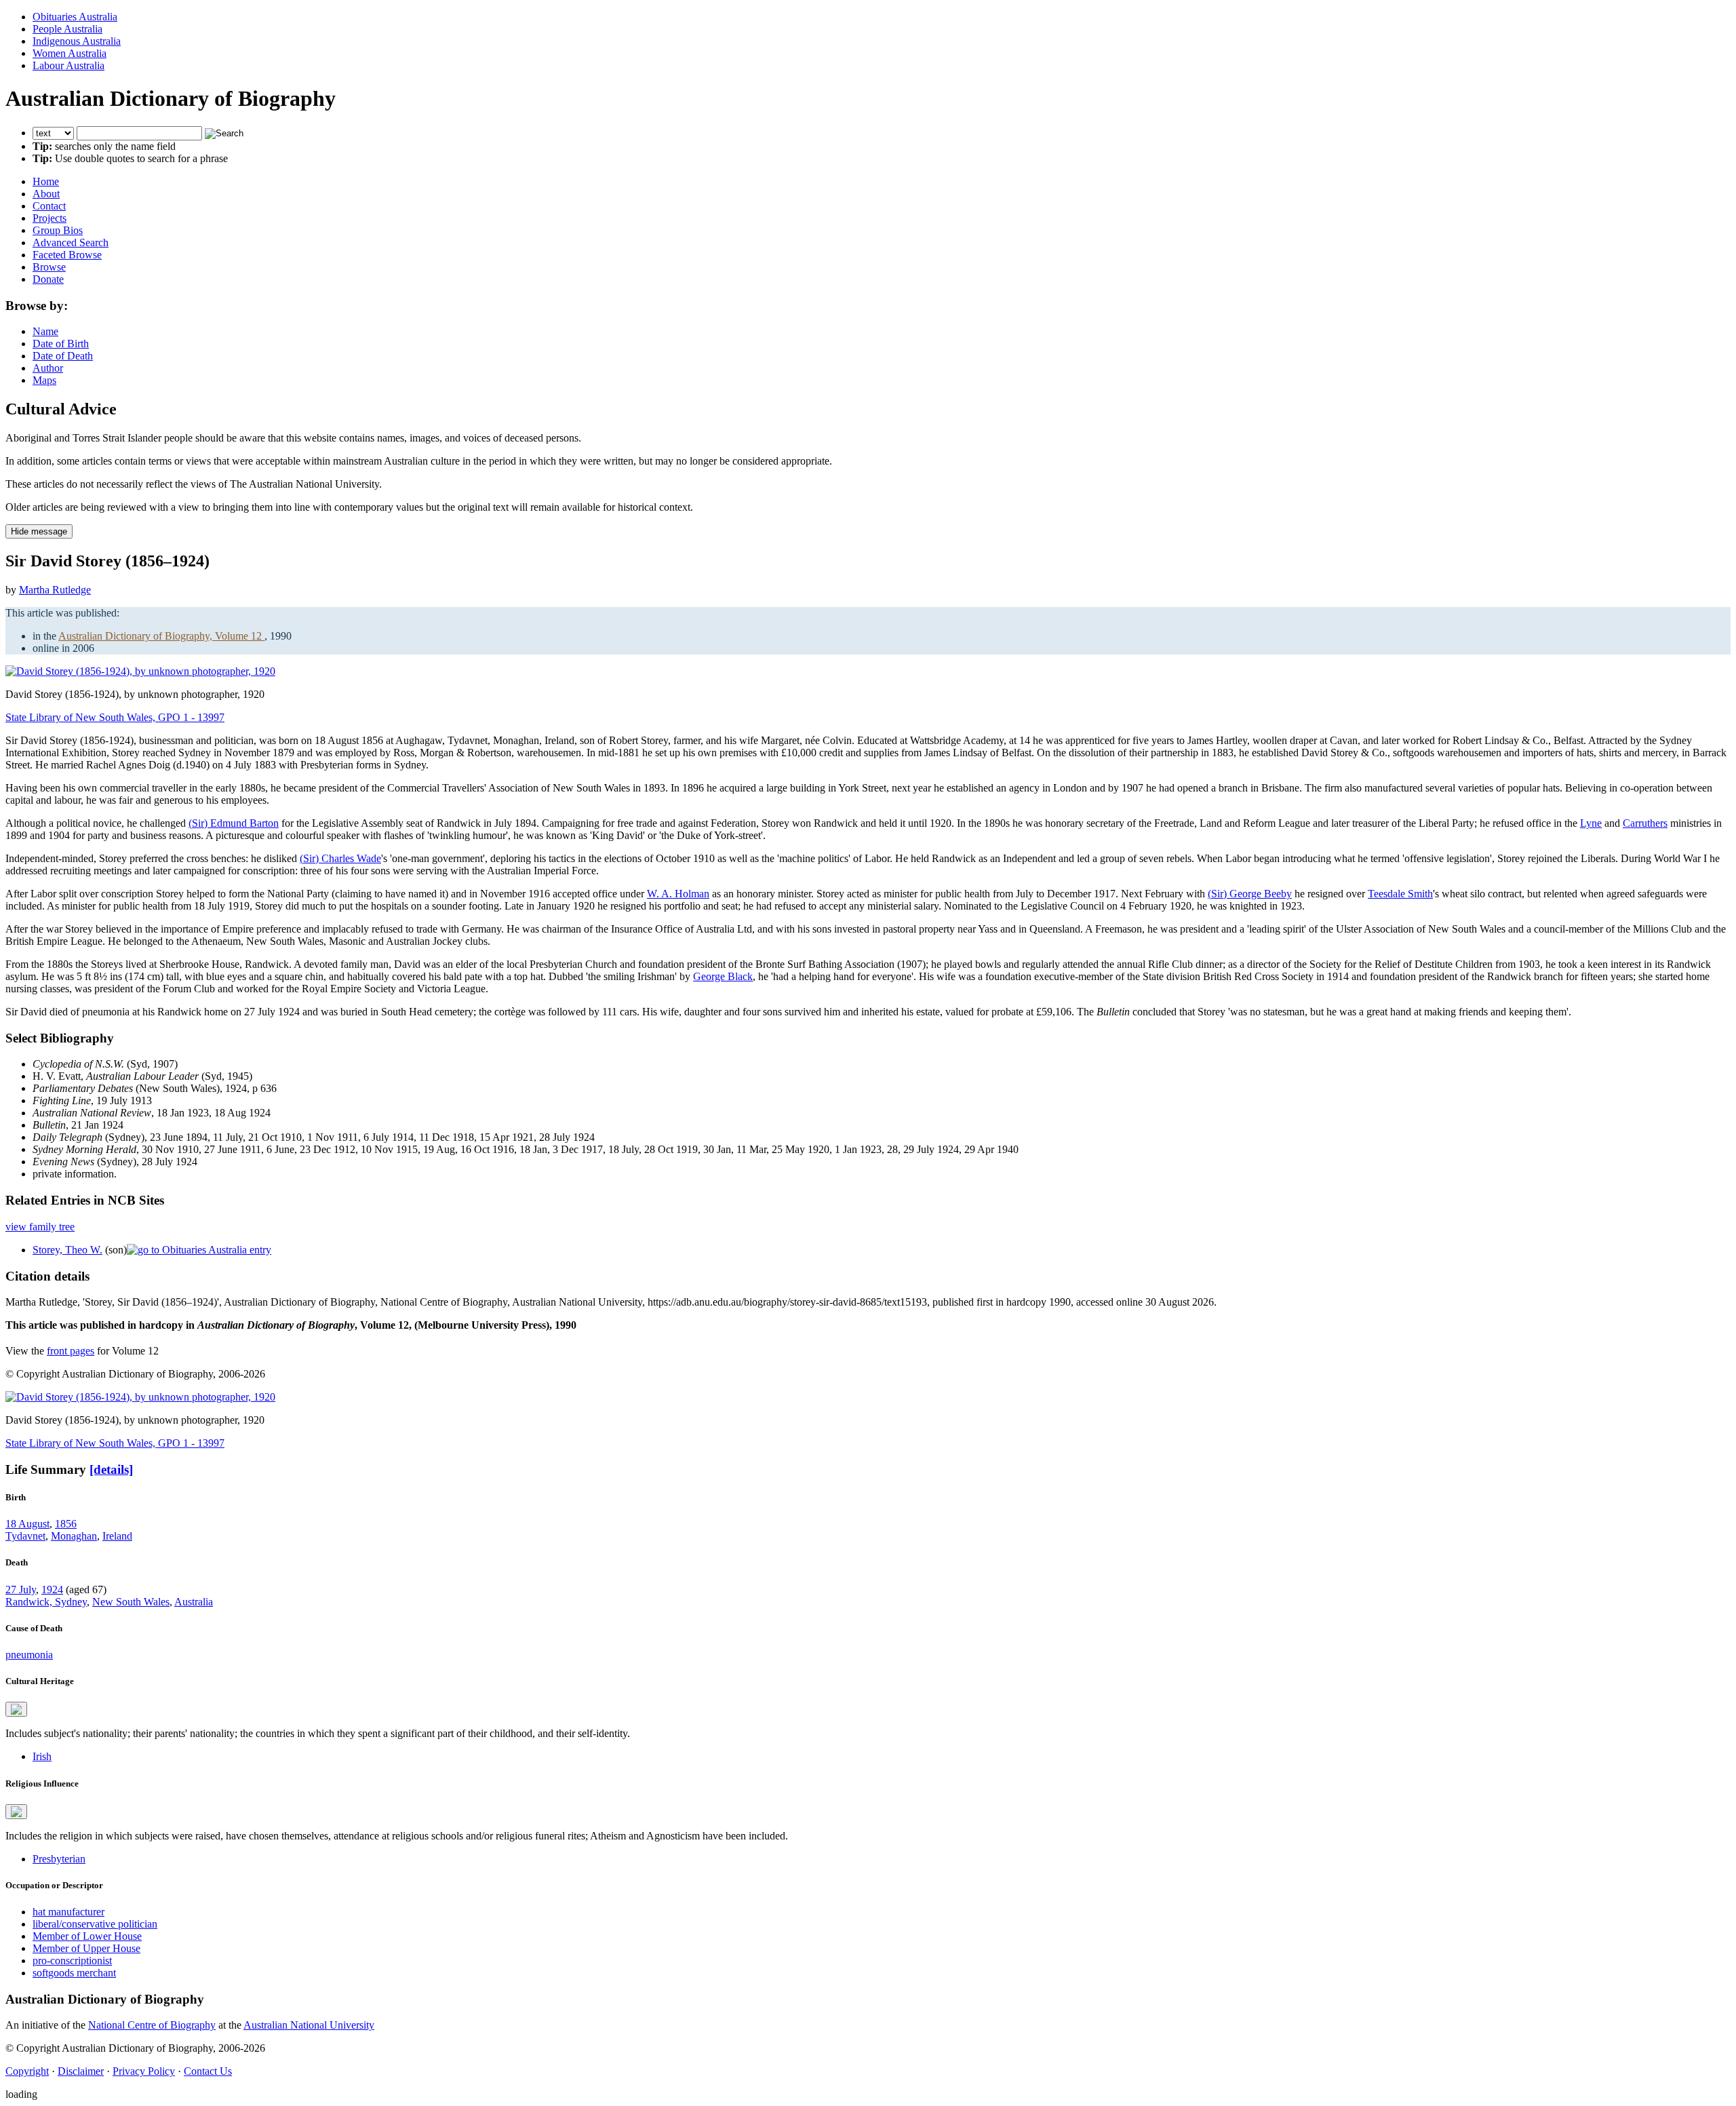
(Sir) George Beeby (1250, 894)
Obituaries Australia (75, 17)
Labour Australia (68, 65)
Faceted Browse (67, 255)
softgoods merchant (74, 1973)
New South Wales (131, 1602)
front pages (71, 1351)
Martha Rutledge (55, 590)
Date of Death (63, 356)
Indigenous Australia (77, 41)
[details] (111, 1469)
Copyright (27, 2071)
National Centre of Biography (152, 2025)
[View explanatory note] (16, 1709)
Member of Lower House (87, 1936)
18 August (27, 1524)
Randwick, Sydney (46, 1602)
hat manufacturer (68, 1912)
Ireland (117, 1536)
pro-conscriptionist (72, 1961)
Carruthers (1645, 823)
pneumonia (29, 1655)
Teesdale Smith (1400, 894)
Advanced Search (71, 242)
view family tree (40, 1227)
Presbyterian (59, 1859)
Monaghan (74, 1536)
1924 (52, 1590)
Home (46, 181)
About (46, 194)
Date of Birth (61, 344)
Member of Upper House (86, 1948)
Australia (194, 1602)
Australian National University (309, 2025)
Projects (50, 218)
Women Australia (70, 53)
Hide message (39, 531)
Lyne (1591, 823)
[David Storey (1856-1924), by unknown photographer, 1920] (140, 671)
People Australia (67, 29)
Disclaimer (81, 2071)
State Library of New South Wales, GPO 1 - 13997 (115, 717)
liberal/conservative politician (95, 1924)
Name (45, 331)
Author (48, 368)
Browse (49, 267)
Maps (44, 380)
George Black (723, 976)
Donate (48, 279)
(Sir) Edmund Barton (234, 823)
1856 (66, 1524)
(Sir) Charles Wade (340, 858)
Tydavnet (25, 1536)
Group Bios (58, 230)
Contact (49, 206)
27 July (21, 1590)
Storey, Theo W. (67, 1250)
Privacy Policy (144, 2071)
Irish (42, 1756)
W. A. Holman (678, 894)
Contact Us (208, 2071)
